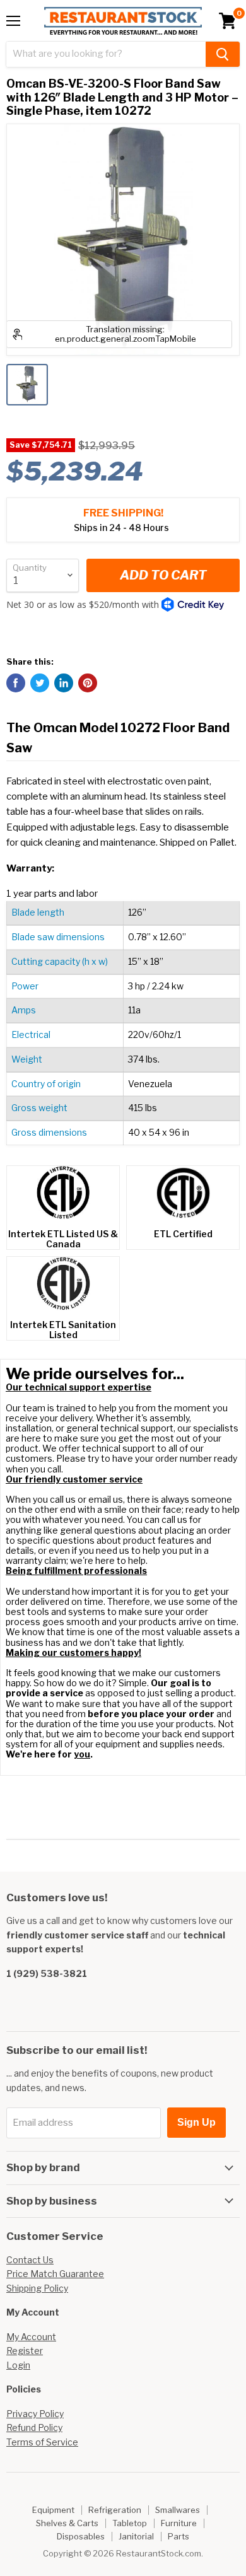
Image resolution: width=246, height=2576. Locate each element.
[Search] (223, 54)
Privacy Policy (35, 2414)
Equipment (53, 2510)
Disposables (81, 2536)
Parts (179, 2536)
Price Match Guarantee (55, 2274)
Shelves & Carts (67, 2523)
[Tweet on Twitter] (40, 683)
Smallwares (178, 2510)
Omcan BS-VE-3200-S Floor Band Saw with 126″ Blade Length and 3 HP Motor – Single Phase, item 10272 (122, 97)
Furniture (179, 2523)
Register (25, 2351)
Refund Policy (34, 2427)
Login (18, 2365)
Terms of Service (42, 2442)
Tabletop (130, 2523)
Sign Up (196, 2122)
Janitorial (136, 2536)
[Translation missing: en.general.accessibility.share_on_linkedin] (64, 683)
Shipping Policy (37, 2288)
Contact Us (30, 2260)
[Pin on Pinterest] (88, 683)
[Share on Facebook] (16, 683)
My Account (31, 2337)
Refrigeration (115, 2510)
